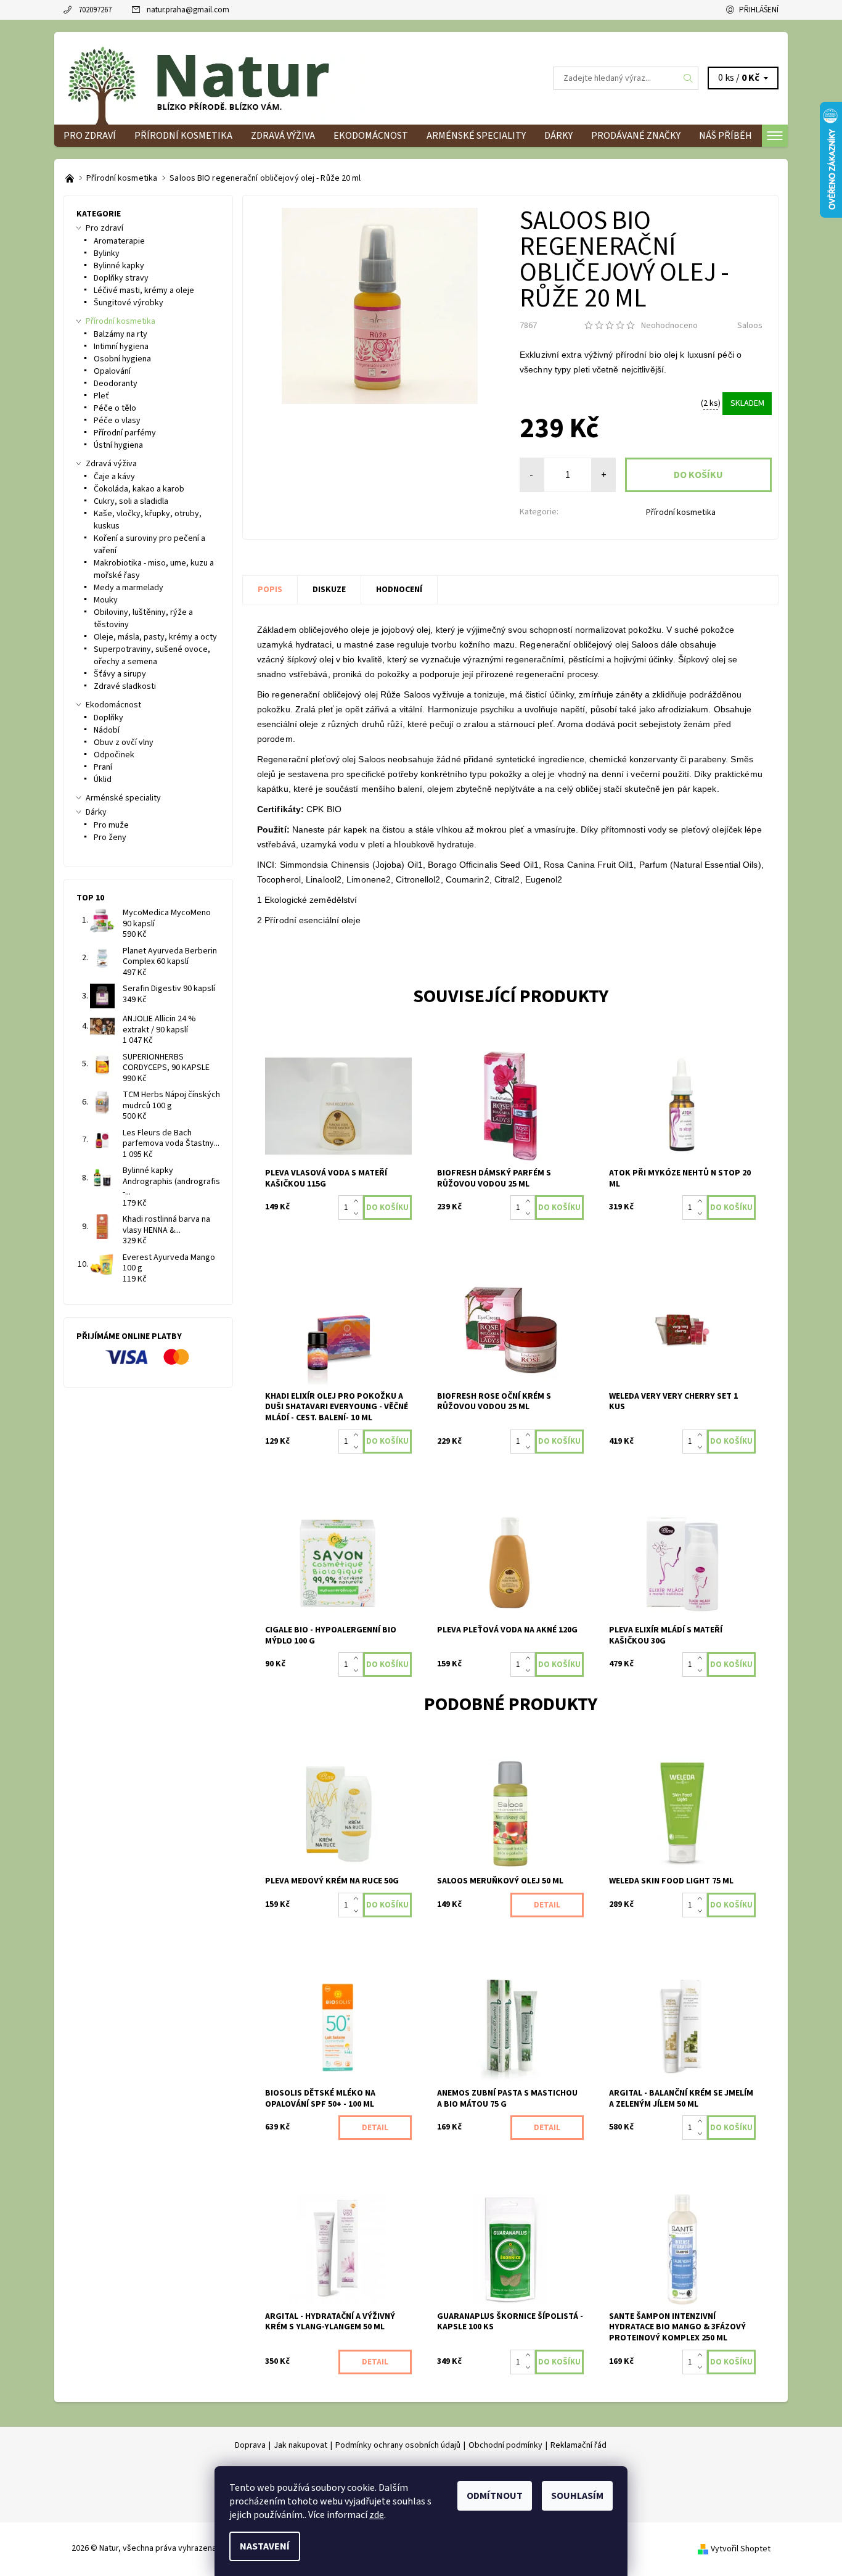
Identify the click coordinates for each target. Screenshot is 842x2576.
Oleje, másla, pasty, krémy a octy (155, 637)
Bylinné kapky (119, 266)
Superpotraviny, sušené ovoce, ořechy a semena (152, 656)
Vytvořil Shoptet (741, 2548)
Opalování (112, 371)
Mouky (106, 600)
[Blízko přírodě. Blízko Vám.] (71, 178)
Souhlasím (577, 2496)
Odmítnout (495, 2496)
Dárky (558, 136)
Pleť (101, 396)
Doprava (250, 2445)
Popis (270, 590)
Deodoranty (116, 384)
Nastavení (265, 2546)
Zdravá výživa (283, 136)
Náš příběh (726, 136)
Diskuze (329, 590)
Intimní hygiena (121, 347)
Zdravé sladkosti (125, 686)
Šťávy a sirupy (120, 674)
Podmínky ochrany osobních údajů (398, 2445)
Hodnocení (399, 590)
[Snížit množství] (358, 1214)
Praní (103, 767)
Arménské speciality (476, 136)
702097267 (95, 10)
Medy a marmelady (129, 588)
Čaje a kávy (114, 477)
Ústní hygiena (118, 445)
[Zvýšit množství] (358, 1201)
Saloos (750, 326)
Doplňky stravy (121, 278)
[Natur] (218, 78)
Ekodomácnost (371, 136)
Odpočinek (114, 755)
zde (377, 2515)
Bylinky (107, 253)
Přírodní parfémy (125, 433)
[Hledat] (689, 78)
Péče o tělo (115, 408)
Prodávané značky (636, 136)
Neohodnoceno (669, 326)
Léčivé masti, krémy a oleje (144, 290)
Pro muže (111, 825)
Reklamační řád (578, 2445)
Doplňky (108, 718)
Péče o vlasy (117, 421)
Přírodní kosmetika (183, 136)
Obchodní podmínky (505, 2445)
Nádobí (107, 730)
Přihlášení (759, 10)
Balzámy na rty (121, 334)
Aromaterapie (119, 241)
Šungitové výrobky (129, 303)
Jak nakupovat (300, 2445)
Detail (547, 1905)
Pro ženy (110, 837)
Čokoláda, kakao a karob (139, 489)
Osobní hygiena (122, 359)
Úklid (103, 780)
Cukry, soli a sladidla (131, 501)
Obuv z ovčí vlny (124, 743)
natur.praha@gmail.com (188, 10)
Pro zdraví (90, 136)
